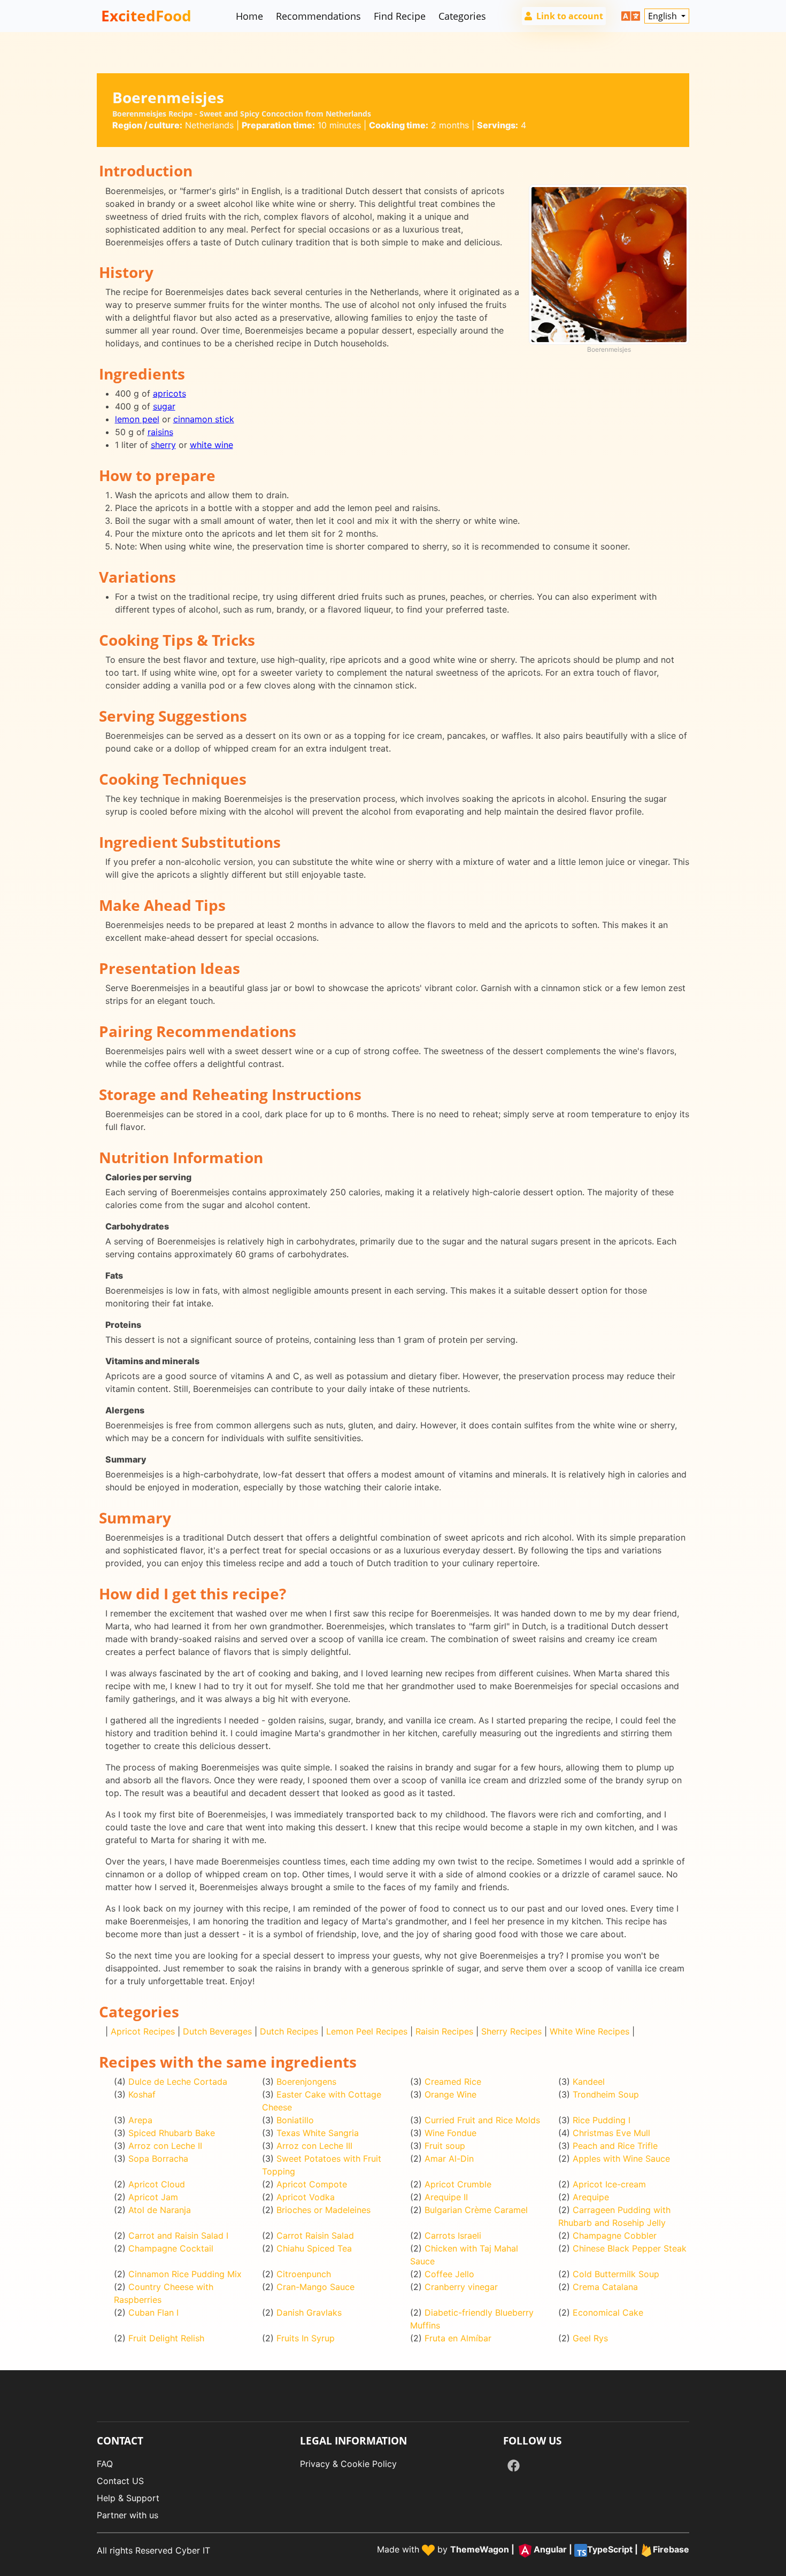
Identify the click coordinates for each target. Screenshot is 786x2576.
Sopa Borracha (158, 2159)
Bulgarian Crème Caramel (476, 2210)
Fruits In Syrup (306, 2338)
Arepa (140, 2120)
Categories (462, 16)
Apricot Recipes (143, 2031)
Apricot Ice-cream (609, 2184)
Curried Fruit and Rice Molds (482, 2120)
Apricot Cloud (157, 2184)
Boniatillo (295, 2120)
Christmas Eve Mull (611, 2133)
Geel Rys (590, 2338)
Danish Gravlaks (309, 2312)
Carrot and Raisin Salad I (178, 2235)
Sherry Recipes (511, 2031)
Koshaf (142, 2094)
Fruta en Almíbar (458, 2338)
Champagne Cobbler (615, 2235)
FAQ (105, 2464)
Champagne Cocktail (171, 2248)
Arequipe (591, 2197)
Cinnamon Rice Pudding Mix (185, 2274)
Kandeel (589, 2082)
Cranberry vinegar (461, 2287)
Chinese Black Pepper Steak (630, 2248)
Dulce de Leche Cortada (178, 2082)
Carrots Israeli (453, 2235)
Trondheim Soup (606, 2094)
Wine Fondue (450, 2133)
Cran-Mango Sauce (315, 2287)
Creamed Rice (453, 2082)
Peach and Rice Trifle (615, 2146)
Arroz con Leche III (314, 2146)
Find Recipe (400, 16)
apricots (169, 393)
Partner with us (128, 2515)
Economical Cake (608, 2312)
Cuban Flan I (153, 2312)
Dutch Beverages (217, 2031)
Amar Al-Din (449, 2159)
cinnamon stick (204, 419)
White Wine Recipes (589, 2031)
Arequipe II (446, 2197)
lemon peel (137, 419)
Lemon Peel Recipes (367, 2031)
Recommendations (318, 16)
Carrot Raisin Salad (315, 2235)
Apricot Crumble (458, 2184)
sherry (163, 445)
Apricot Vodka (306, 2197)
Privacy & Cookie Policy (348, 2464)
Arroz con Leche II (165, 2146)
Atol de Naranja (160, 2210)
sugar (164, 406)
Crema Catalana (605, 2287)
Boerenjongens (306, 2082)
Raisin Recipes (444, 2031)
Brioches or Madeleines (323, 2210)
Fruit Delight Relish (166, 2338)
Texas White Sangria (318, 2133)
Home (249, 16)
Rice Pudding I (602, 2120)
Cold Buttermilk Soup (616, 2274)
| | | (570, 2550)
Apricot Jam (153, 2197)
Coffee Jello (449, 2274)
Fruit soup (445, 2146)
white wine (211, 445)
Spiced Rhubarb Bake (172, 2133)
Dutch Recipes (289, 2031)
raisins (160, 432)
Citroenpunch (304, 2274)
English (664, 16)
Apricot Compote (312, 2184)
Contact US (120, 2481)
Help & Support (128, 2498)
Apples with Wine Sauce (621, 2159)
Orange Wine (450, 2094)
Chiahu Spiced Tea (314, 2248)
